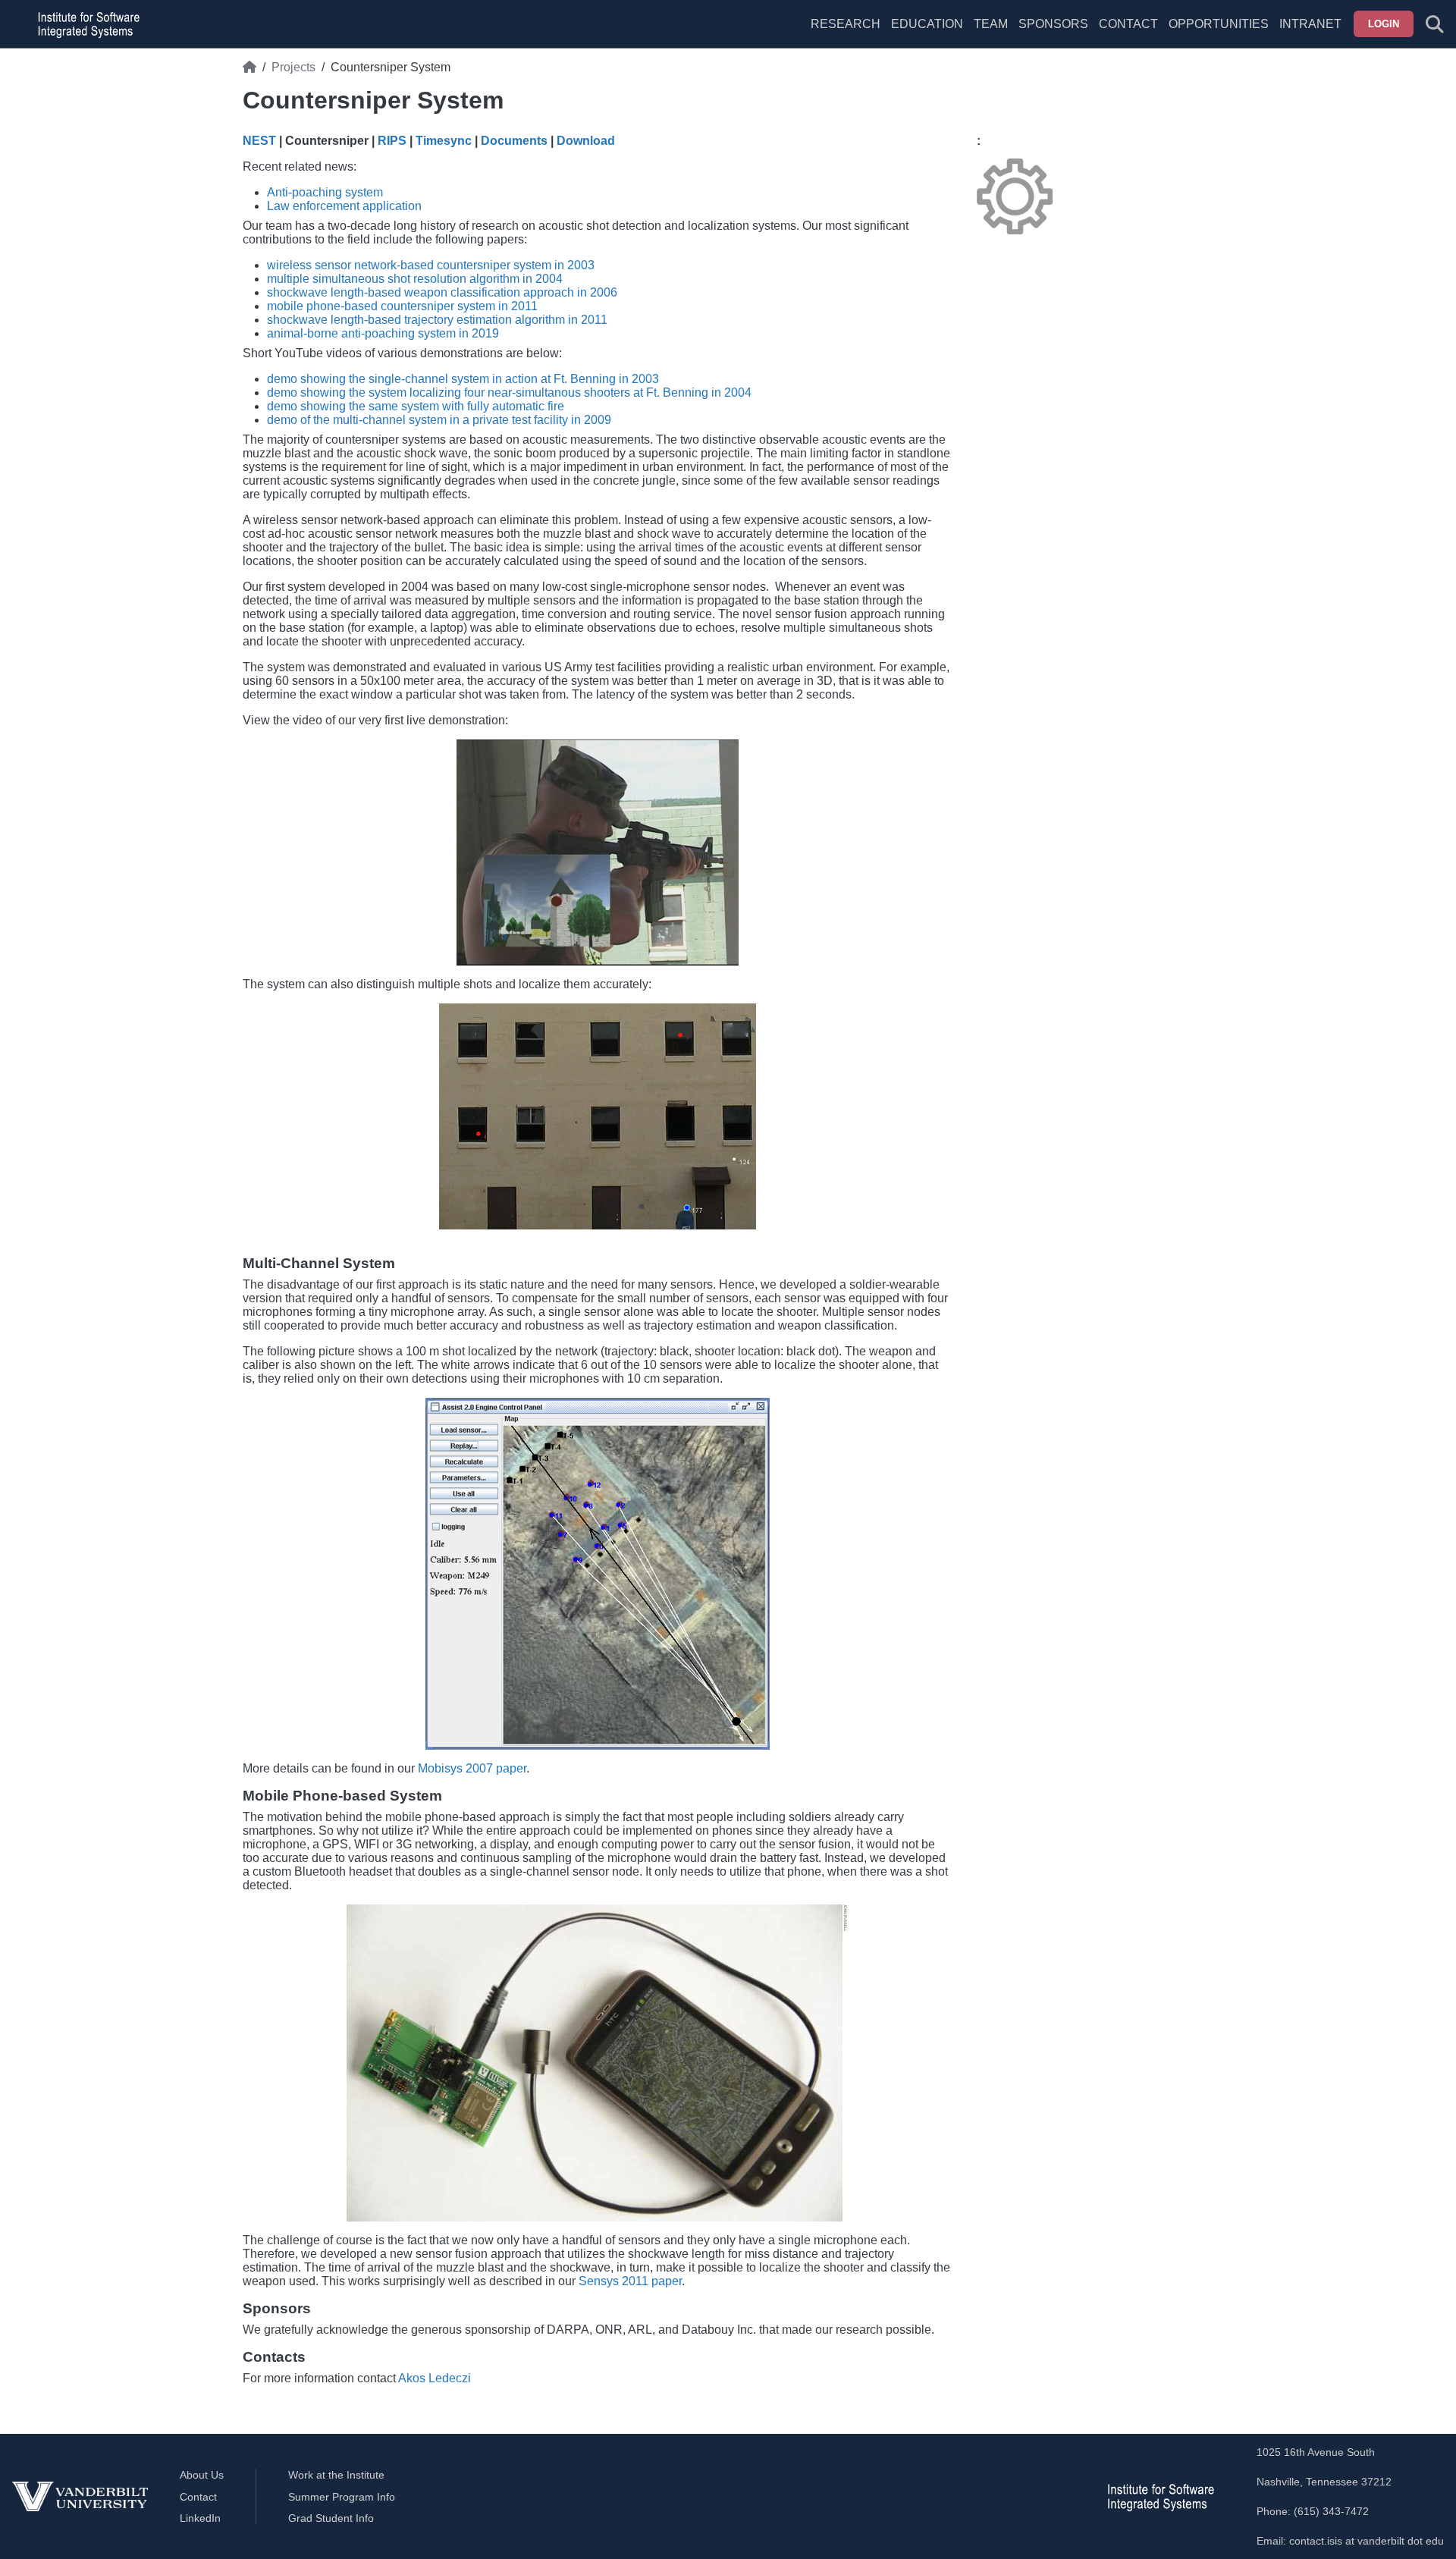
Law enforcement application (344, 206)
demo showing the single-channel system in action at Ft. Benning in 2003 (463, 379)
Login (1384, 24)
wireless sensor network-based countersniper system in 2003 (431, 265)
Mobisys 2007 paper (472, 1768)
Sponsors (1053, 24)
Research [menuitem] (846, 24)
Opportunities (1219, 24)
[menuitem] (991, 33)
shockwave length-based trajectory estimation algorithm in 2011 (437, 320)
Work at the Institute (336, 2475)
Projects (293, 67)
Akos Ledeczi (435, 2378)
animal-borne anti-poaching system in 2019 (383, 333)
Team (991, 24)
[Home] (249, 68)
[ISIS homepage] (85, 24)
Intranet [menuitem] (1310, 24)
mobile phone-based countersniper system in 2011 (402, 306)
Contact (1128, 24)
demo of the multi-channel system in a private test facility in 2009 (439, 420)
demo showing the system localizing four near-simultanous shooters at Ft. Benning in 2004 (509, 392)
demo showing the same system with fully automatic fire (416, 406)
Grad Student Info (331, 2518)
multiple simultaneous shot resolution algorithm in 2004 (415, 279)
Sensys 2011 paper (630, 2281)
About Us (202, 2475)
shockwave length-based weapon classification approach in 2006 (442, 292)
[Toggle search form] (1435, 24)
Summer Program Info (342, 2497)
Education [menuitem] (927, 24)
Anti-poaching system (325, 192)
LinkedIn (200, 2518)
